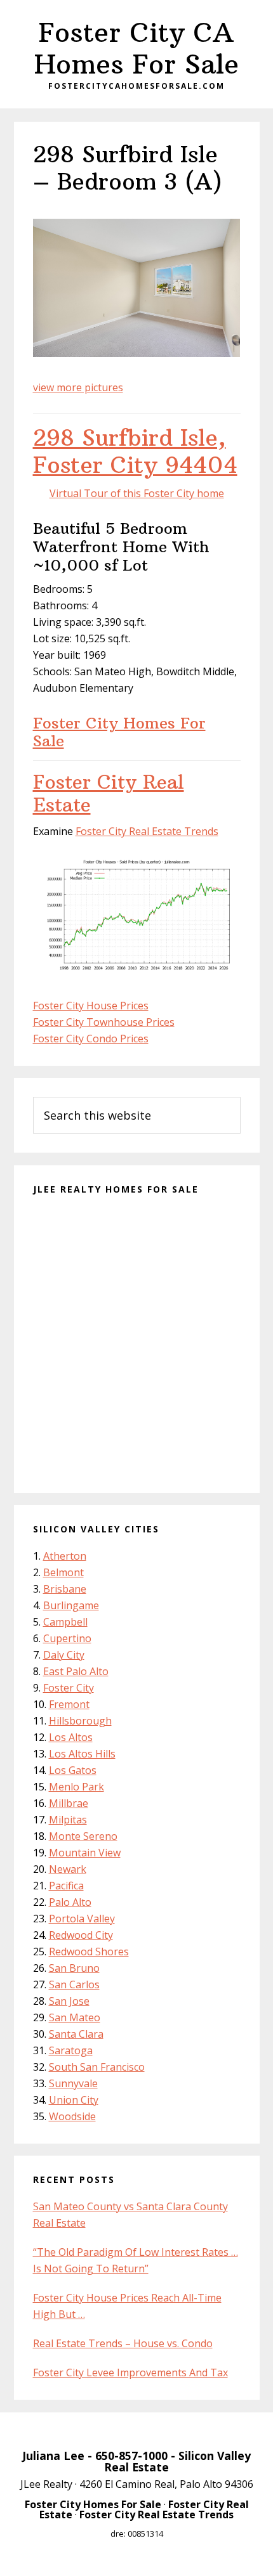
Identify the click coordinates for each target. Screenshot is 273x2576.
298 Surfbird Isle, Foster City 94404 (135, 451)
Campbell (65, 1622)
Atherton (65, 1556)
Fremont (69, 1704)
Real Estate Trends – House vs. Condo (123, 2343)
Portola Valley (82, 1919)
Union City (74, 2100)
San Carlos (74, 1984)
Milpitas (68, 1820)
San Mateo (75, 2017)
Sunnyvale (73, 2083)
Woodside (72, 2116)
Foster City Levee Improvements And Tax (130, 2372)
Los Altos (71, 1737)
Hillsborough (80, 1721)
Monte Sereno (83, 1836)
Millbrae (69, 1803)
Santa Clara (76, 2034)
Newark (68, 1869)
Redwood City (81, 1935)
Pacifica (66, 1886)
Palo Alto (70, 1902)
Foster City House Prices (91, 1006)
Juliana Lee (53, 2456)
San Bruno (74, 1968)
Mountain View (85, 1853)
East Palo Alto (76, 1671)
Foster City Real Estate (109, 793)
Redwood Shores (89, 1951)
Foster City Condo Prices (91, 1039)
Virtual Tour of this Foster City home (137, 493)
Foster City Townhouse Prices (104, 1022)
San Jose (69, 2001)
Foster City (69, 1688)
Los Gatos (73, 1770)
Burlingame (71, 1605)
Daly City (64, 1655)
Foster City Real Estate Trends (147, 831)
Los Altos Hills (82, 1754)
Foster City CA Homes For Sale (136, 48)
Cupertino (67, 1638)
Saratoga (71, 2050)
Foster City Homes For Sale (119, 732)
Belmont (63, 1572)
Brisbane (65, 1589)
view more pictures (78, 387)
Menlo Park (77, 1787)
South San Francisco (97, 2067)
